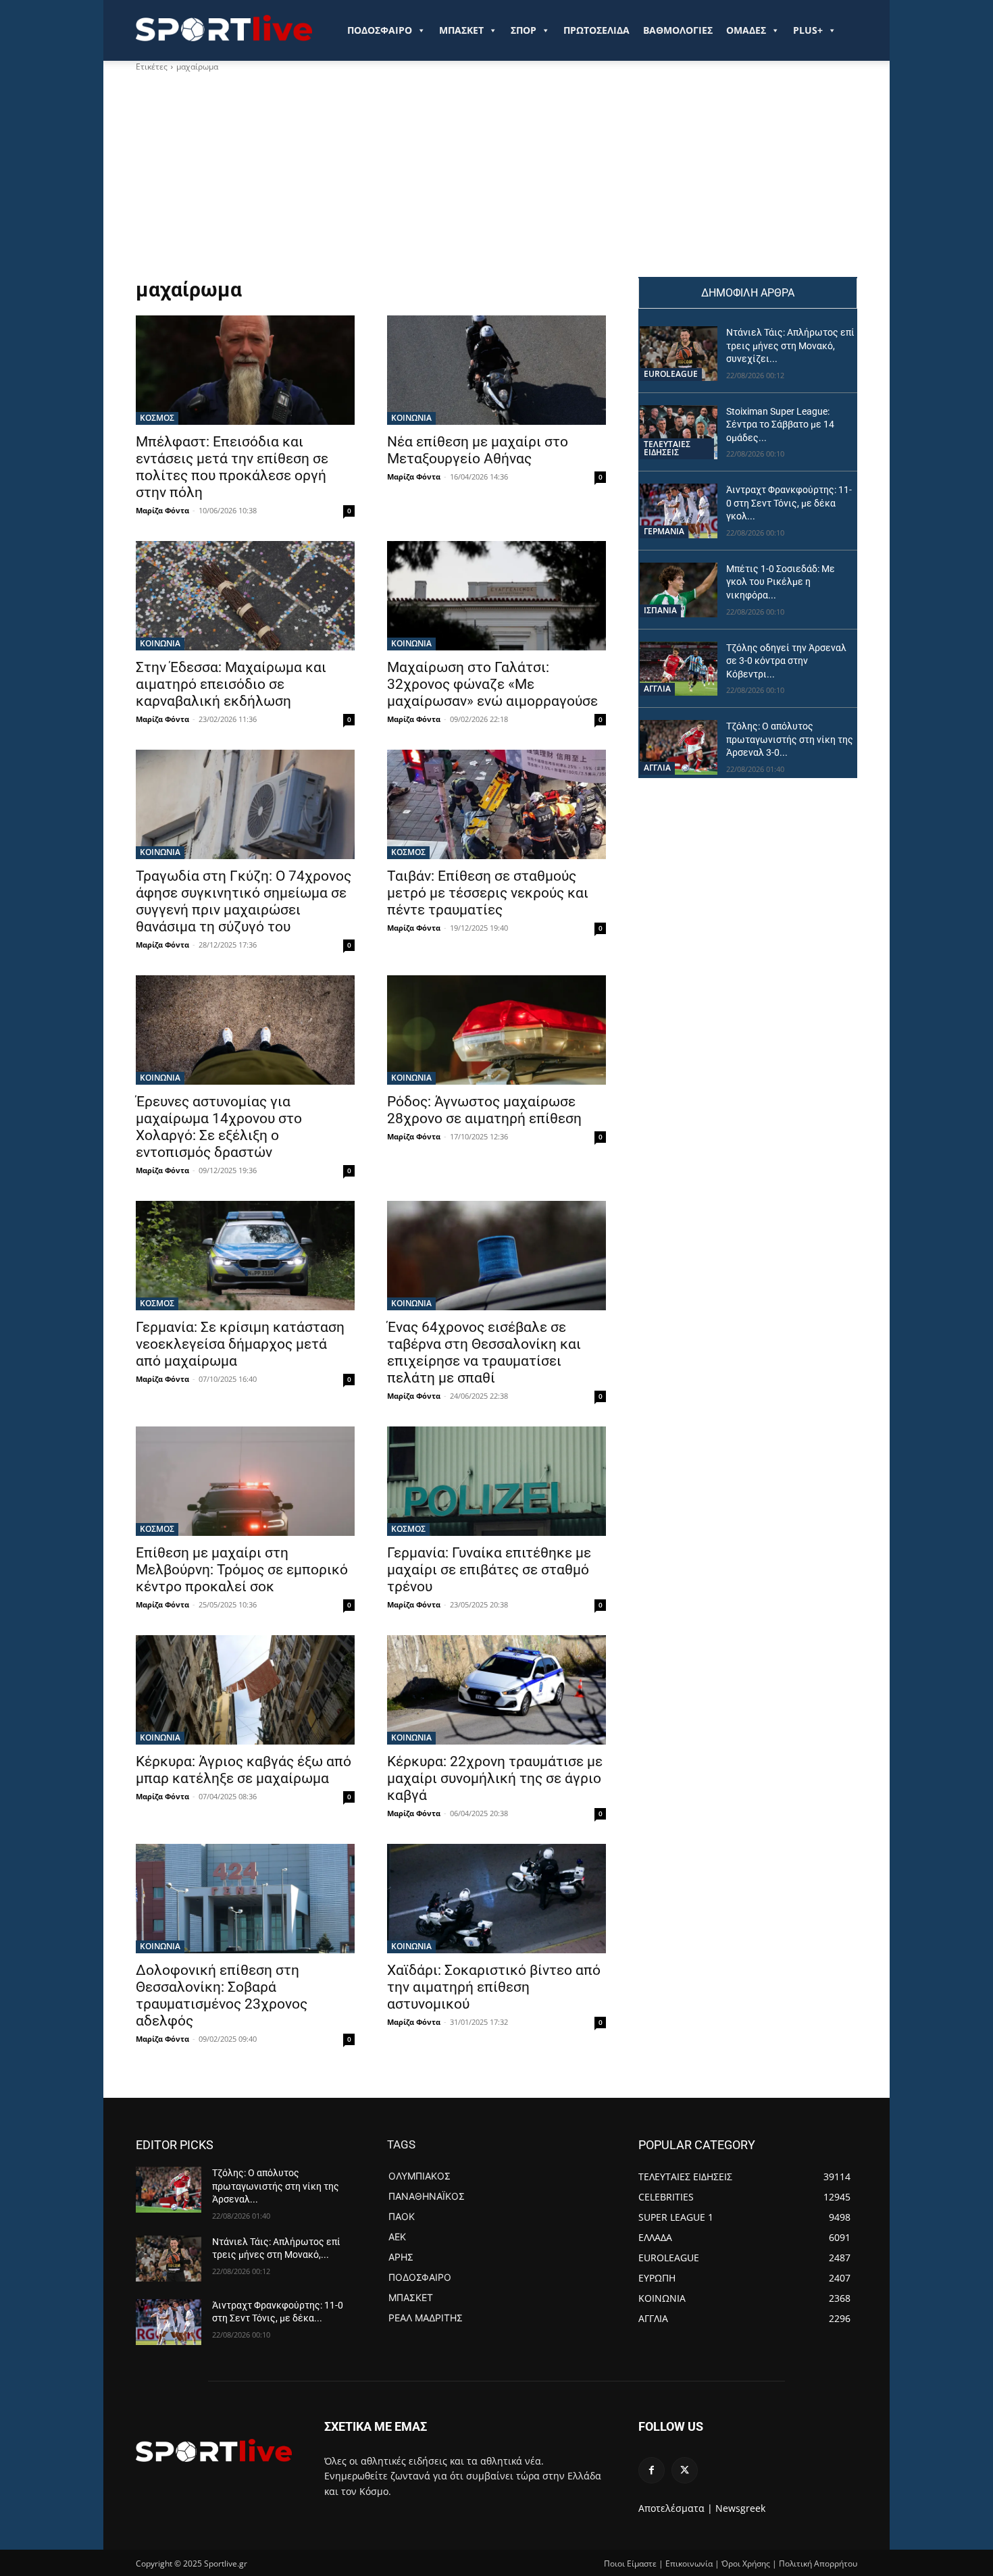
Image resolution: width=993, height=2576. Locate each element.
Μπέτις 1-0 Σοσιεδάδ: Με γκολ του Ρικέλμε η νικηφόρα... (781, 582)
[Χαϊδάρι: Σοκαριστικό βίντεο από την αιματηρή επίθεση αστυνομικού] (496, 1899)
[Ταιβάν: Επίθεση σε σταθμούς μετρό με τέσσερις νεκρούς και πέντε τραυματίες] (496, 804)
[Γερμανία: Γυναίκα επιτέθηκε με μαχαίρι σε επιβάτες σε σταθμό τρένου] (496, 1481)
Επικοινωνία (689, 2564)
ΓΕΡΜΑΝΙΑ (664, 531)
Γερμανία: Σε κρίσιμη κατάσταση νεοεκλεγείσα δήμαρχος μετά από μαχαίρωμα (240, 1344)
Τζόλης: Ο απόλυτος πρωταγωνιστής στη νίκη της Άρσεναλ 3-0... (790, 739)
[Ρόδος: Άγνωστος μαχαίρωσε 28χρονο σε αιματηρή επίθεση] (496, 1030)
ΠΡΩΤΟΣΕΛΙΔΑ (596, 30)
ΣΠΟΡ (524, 30)
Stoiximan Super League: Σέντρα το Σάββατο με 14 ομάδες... (780, 424)
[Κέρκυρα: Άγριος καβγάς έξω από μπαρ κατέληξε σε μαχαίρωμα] (245, 1690)
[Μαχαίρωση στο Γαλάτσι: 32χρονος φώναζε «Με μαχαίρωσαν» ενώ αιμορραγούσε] (496, 596)
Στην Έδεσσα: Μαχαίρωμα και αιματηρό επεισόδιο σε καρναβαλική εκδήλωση (231, 684)
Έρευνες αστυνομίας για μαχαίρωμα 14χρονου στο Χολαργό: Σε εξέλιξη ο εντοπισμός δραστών (219, 1127)
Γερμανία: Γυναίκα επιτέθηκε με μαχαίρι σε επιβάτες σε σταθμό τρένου (489, 1570)
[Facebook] (652, 2470)
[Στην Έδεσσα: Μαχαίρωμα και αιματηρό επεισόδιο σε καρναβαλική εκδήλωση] (245, 596)
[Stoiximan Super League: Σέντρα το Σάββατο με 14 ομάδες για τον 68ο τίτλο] (679, 433)
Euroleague (671, 374)
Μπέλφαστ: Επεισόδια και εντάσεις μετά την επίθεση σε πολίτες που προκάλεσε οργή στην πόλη (232, 467)
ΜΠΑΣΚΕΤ (461, 30)
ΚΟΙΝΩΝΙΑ (411, 418)
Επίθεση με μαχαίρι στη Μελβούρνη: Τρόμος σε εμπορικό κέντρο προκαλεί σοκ (242, 1570)
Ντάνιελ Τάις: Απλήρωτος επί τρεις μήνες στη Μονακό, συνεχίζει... (790, 345)
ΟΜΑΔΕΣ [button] (746, 30)
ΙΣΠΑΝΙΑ (660, 610)
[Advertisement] (371, 175)
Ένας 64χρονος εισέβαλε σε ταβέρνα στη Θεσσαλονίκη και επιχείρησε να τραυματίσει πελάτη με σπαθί (484, 1353)
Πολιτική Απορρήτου (818, 2564)
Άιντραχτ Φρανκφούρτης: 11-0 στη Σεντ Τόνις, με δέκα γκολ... (789, 503)
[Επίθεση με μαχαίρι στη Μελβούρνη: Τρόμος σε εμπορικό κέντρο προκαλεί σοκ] (245, 1481)
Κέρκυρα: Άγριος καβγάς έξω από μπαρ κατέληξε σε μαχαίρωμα (244, 1770)
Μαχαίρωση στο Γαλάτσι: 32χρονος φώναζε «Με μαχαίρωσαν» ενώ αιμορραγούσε (492, 684)
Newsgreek (740, 2508)
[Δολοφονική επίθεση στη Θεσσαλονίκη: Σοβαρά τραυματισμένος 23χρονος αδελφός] (245, 1899)
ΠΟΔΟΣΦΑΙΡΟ (380, 30)
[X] (685, 2470)
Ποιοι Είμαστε (630, 2564)
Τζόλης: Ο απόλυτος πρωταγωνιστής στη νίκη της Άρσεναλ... (276, 2186)
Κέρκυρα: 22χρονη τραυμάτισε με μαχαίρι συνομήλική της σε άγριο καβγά (495, 1778)
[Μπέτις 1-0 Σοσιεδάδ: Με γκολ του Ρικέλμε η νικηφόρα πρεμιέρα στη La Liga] (679, 590)
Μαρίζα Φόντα (162, 510)
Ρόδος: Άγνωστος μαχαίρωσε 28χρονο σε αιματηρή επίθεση (484, 1110)
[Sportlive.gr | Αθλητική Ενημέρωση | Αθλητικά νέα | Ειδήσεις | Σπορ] (214, 2450)
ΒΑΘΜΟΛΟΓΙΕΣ (678, 30)
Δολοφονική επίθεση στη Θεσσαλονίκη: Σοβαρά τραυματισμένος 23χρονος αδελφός (222, 1995)
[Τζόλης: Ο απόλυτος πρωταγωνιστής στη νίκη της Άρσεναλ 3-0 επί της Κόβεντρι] (679, 747)
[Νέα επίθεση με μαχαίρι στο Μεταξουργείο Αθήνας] (496, 370)
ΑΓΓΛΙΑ (657, 689)
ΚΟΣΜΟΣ (157, 418)
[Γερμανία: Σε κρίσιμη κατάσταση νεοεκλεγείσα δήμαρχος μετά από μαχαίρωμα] (245, 1256)
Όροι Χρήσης (746, 2564)
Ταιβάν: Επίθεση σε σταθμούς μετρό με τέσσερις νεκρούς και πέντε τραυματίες (488, 893)
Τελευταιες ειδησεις (667, 448)
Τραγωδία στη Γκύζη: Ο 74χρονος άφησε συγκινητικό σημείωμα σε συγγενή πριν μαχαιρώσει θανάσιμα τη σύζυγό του (244, 901)
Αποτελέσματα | (676, 2508)
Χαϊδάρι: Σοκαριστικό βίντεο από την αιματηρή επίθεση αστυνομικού (494, 1987)
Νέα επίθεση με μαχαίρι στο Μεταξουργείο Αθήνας (478, 450)
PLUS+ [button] (808, 30)
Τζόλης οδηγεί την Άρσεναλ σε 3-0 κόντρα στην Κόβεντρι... (786, 661)
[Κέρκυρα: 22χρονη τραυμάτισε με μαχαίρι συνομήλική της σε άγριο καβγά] (496, 1690)
